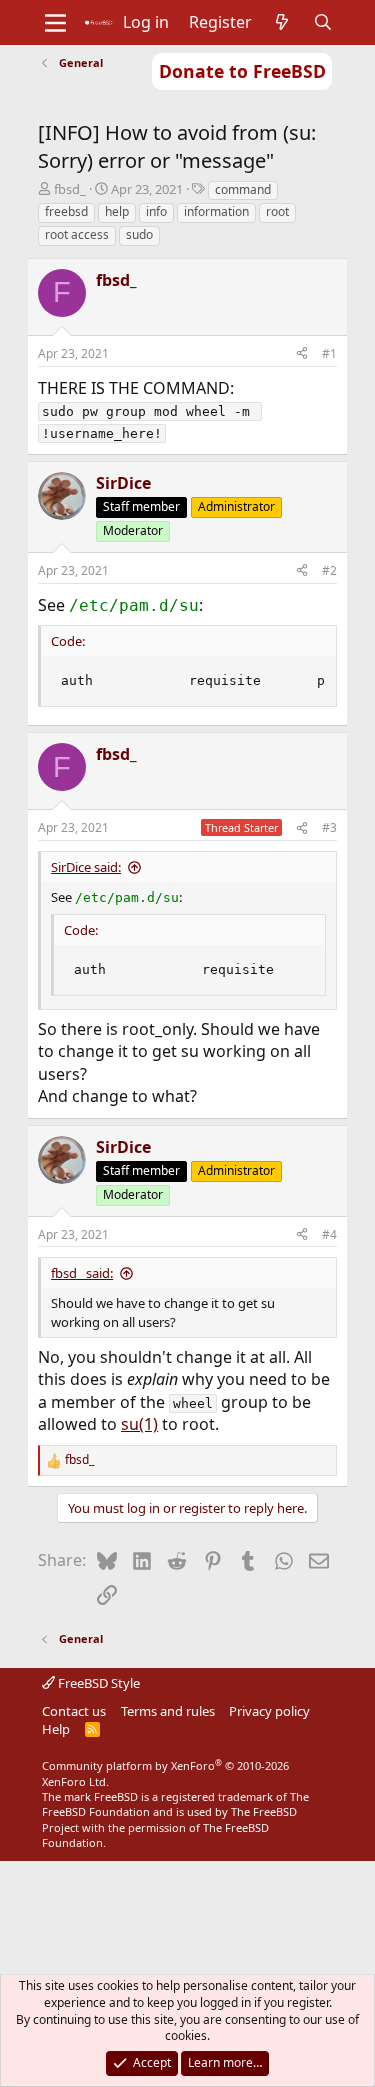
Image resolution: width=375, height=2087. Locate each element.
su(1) (139, 1424)
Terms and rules (168, 1711)
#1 (329, 353)
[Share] (302, 354)
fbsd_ (70, 189)
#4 (329, 1234)
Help (56, 1729)
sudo (139, 234)
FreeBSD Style (97, 1683)
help (117, 211)
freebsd (66, 211)
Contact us (74, 1711)
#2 (329, 570)
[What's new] (282, 22)
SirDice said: (86, 867)
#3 (329, 827)
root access (77, 234)
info (156, 211)
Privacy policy (269, 1711)
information (216, 211)
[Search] (322, 22)
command (243, 189)
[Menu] (55, 23)
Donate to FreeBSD (242, 71)
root (277, 211)
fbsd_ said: (82, 1273)
